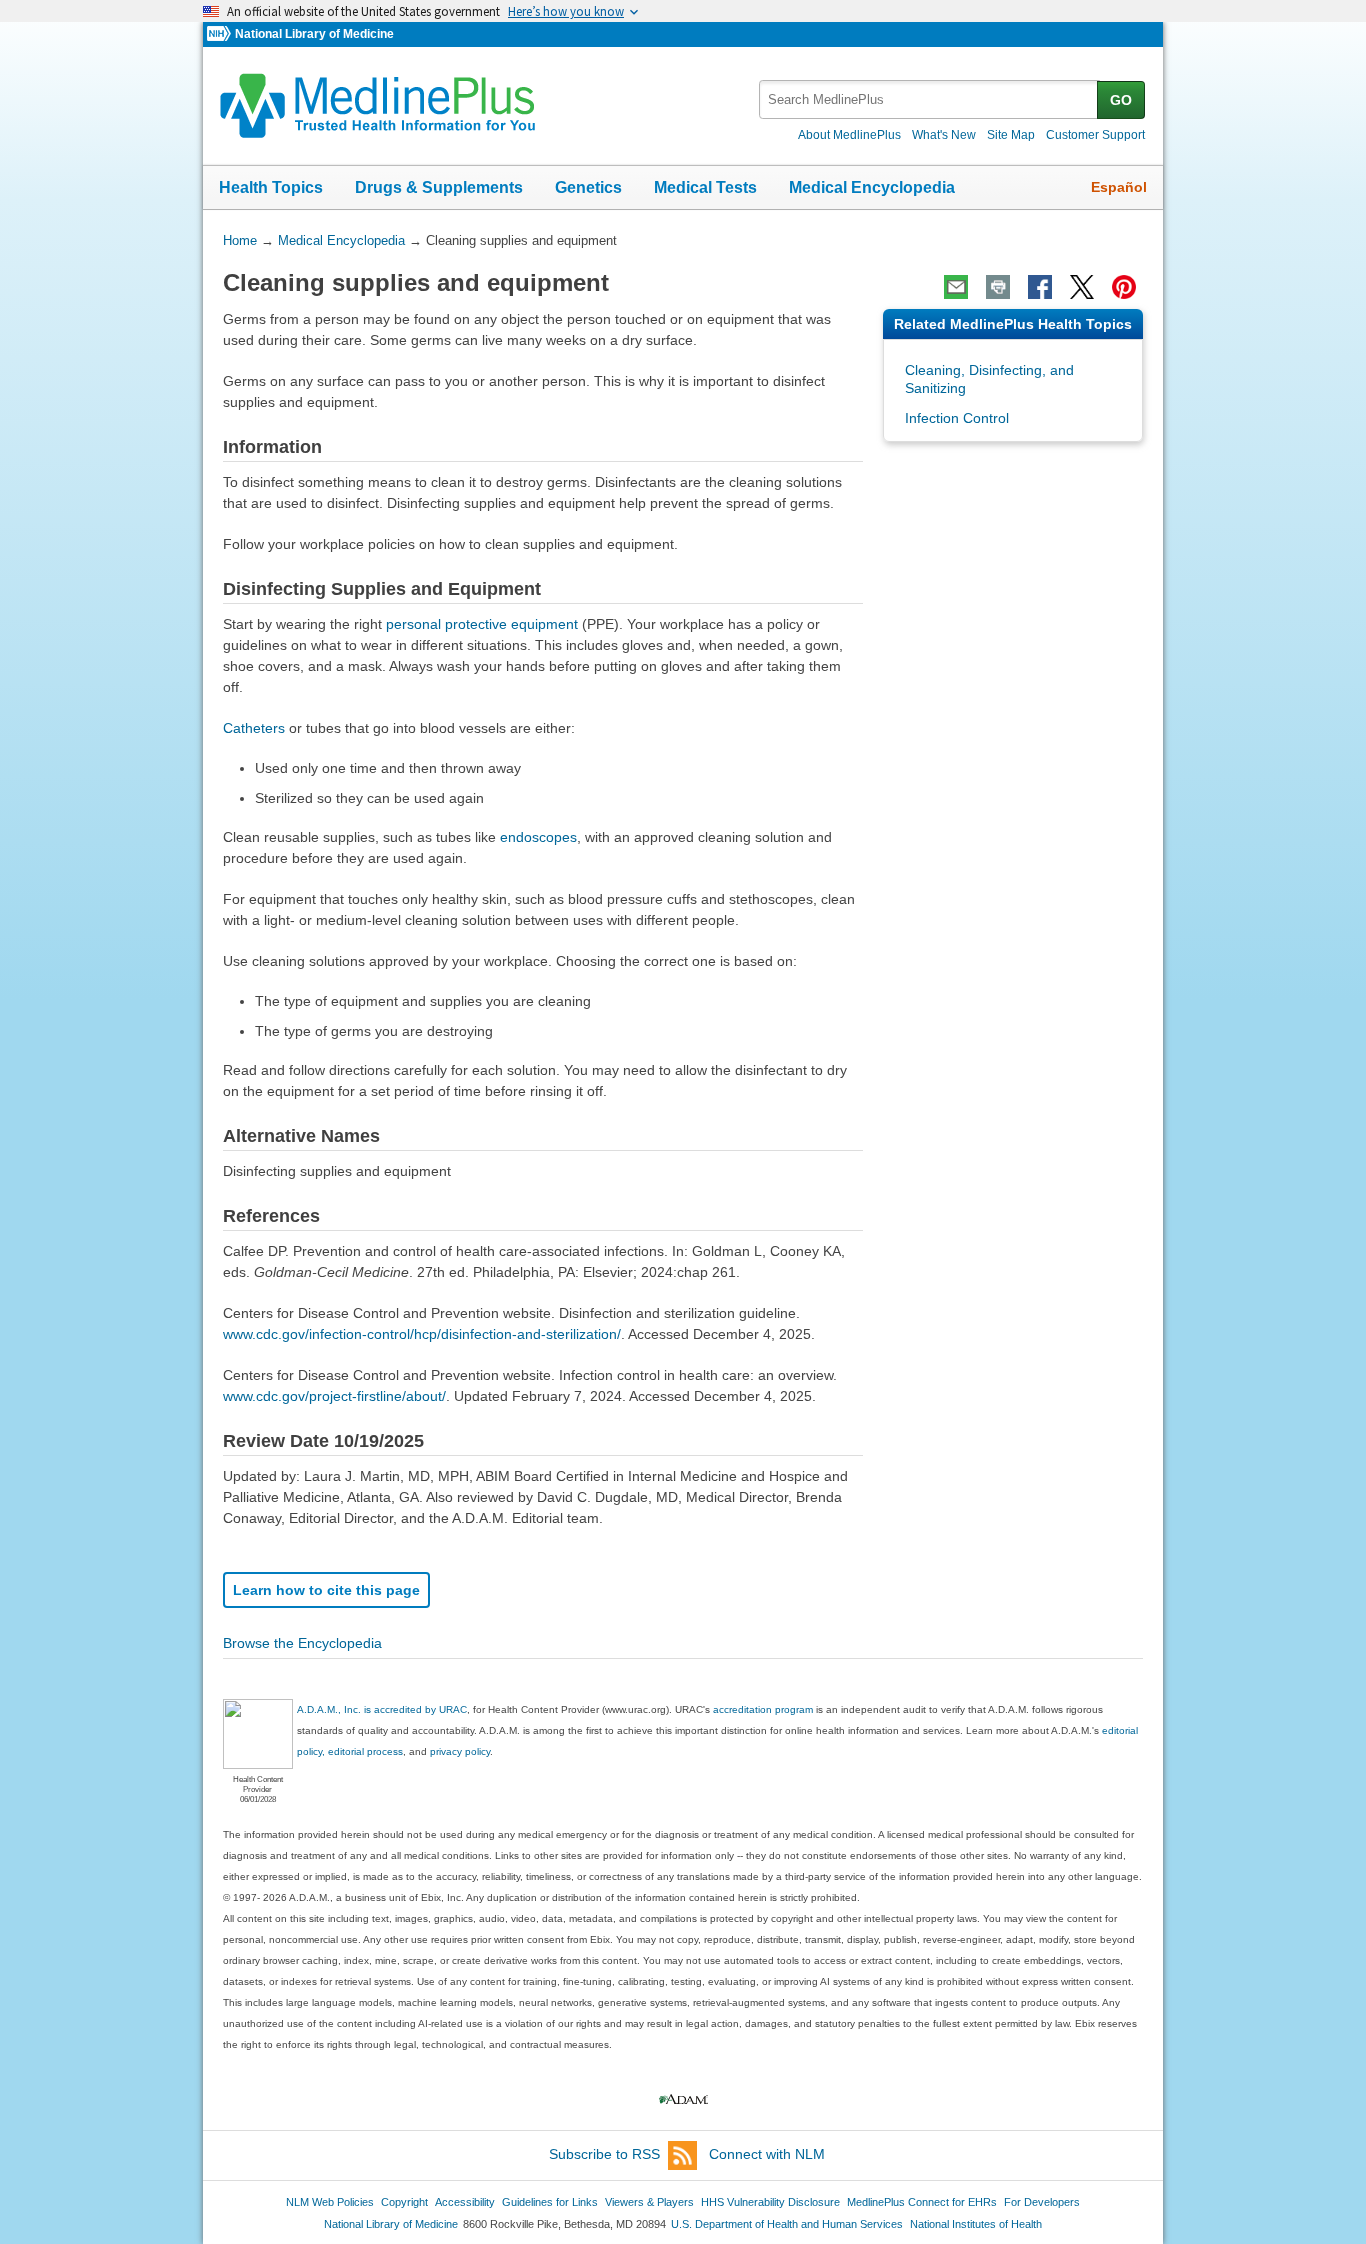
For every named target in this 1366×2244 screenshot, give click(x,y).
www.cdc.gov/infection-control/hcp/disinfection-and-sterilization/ (422, 1334)
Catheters (254, 728)
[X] (1082, 287)
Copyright (404, 2202)
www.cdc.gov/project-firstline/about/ (334, 1396)
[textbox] (929, 99)
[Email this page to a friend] (956, 287)
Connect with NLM (767, 2154)
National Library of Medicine (314, 34)
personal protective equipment (482, 624)
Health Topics (271, 187)
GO (1121, 100)
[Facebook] (1040, 287)
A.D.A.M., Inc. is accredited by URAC (382, 1709)
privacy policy (460, 1751)
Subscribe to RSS (604, 2154)
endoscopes (538, 837)
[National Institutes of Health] (221, 34)
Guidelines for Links (550, 2202)
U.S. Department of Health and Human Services (787, 2224)
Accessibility (465, 2202)
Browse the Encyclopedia (302, 1643)
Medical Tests (705, 187)
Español (1119, 187)
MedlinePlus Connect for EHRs (922, 2202)
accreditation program (763, 1709)
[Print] (998, 287)
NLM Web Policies (330, 2202)
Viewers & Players (649, 2202)
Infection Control (957, 418)
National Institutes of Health (976, 2224)
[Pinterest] (1124, 287)
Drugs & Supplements (439, 187)
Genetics (588, 187)
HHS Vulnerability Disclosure (770, 2202)
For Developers (1042, 2202)
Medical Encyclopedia (872, 187)
